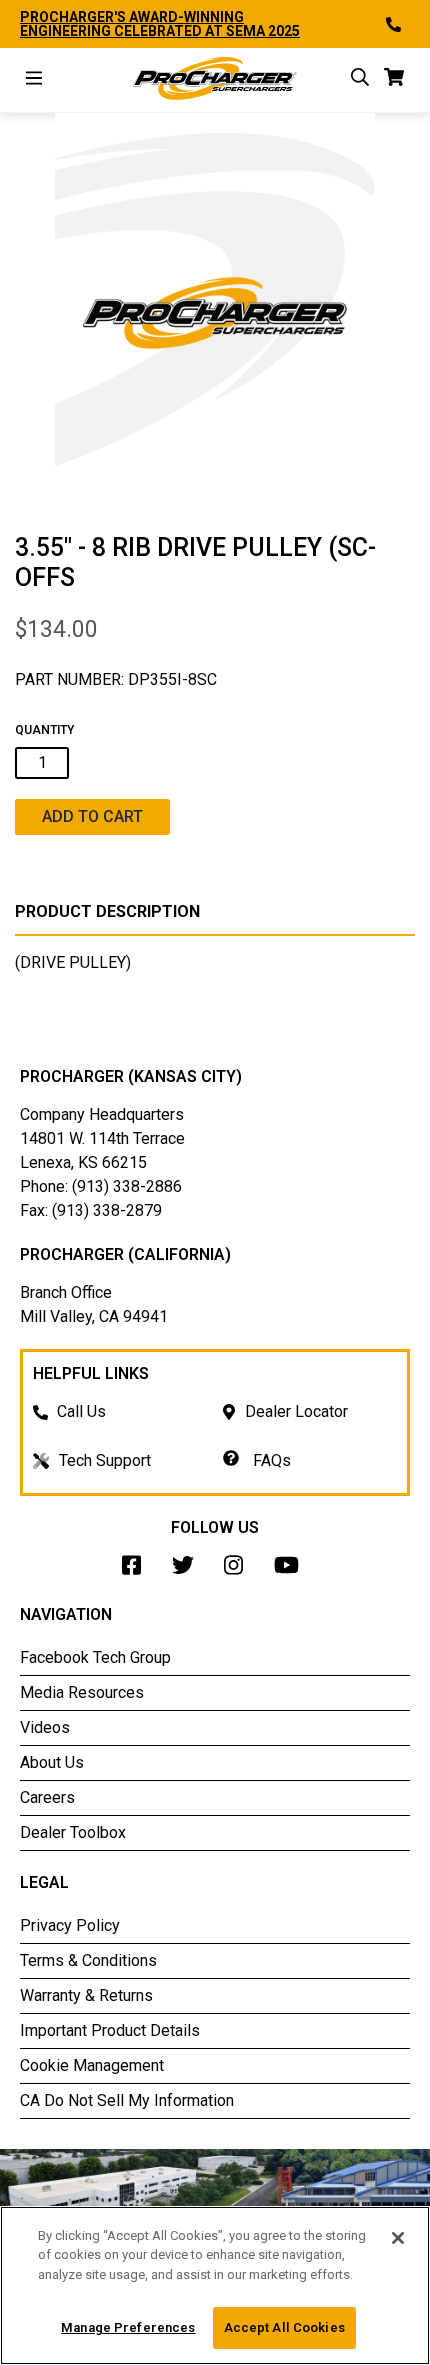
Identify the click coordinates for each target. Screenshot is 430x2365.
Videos (45, 1727)
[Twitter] (188, 1570)
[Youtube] (291, 1570)
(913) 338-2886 (127, 1186)
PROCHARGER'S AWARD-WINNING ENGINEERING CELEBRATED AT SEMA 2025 (160, 24)
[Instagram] (239, 1570)
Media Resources (82, 1692)
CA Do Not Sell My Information (127, 2100)
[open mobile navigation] (34, 80)
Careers (47, 1797)
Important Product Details (110, 2030)
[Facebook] (137, 1570)
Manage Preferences (128, 2327)
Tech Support (105, 1460)
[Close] (398, 2238)
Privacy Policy (70, 1925)
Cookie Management (92, 2065)
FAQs (270, 1460)
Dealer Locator (296, 1411)
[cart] (394, 80)
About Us (52, 1762)
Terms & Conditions (88, 1960)
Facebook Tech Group (95, 1657)
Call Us (81, 1411)
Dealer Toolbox (73, 1832)
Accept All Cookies (284, 2327)
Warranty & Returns (86, 1995)
